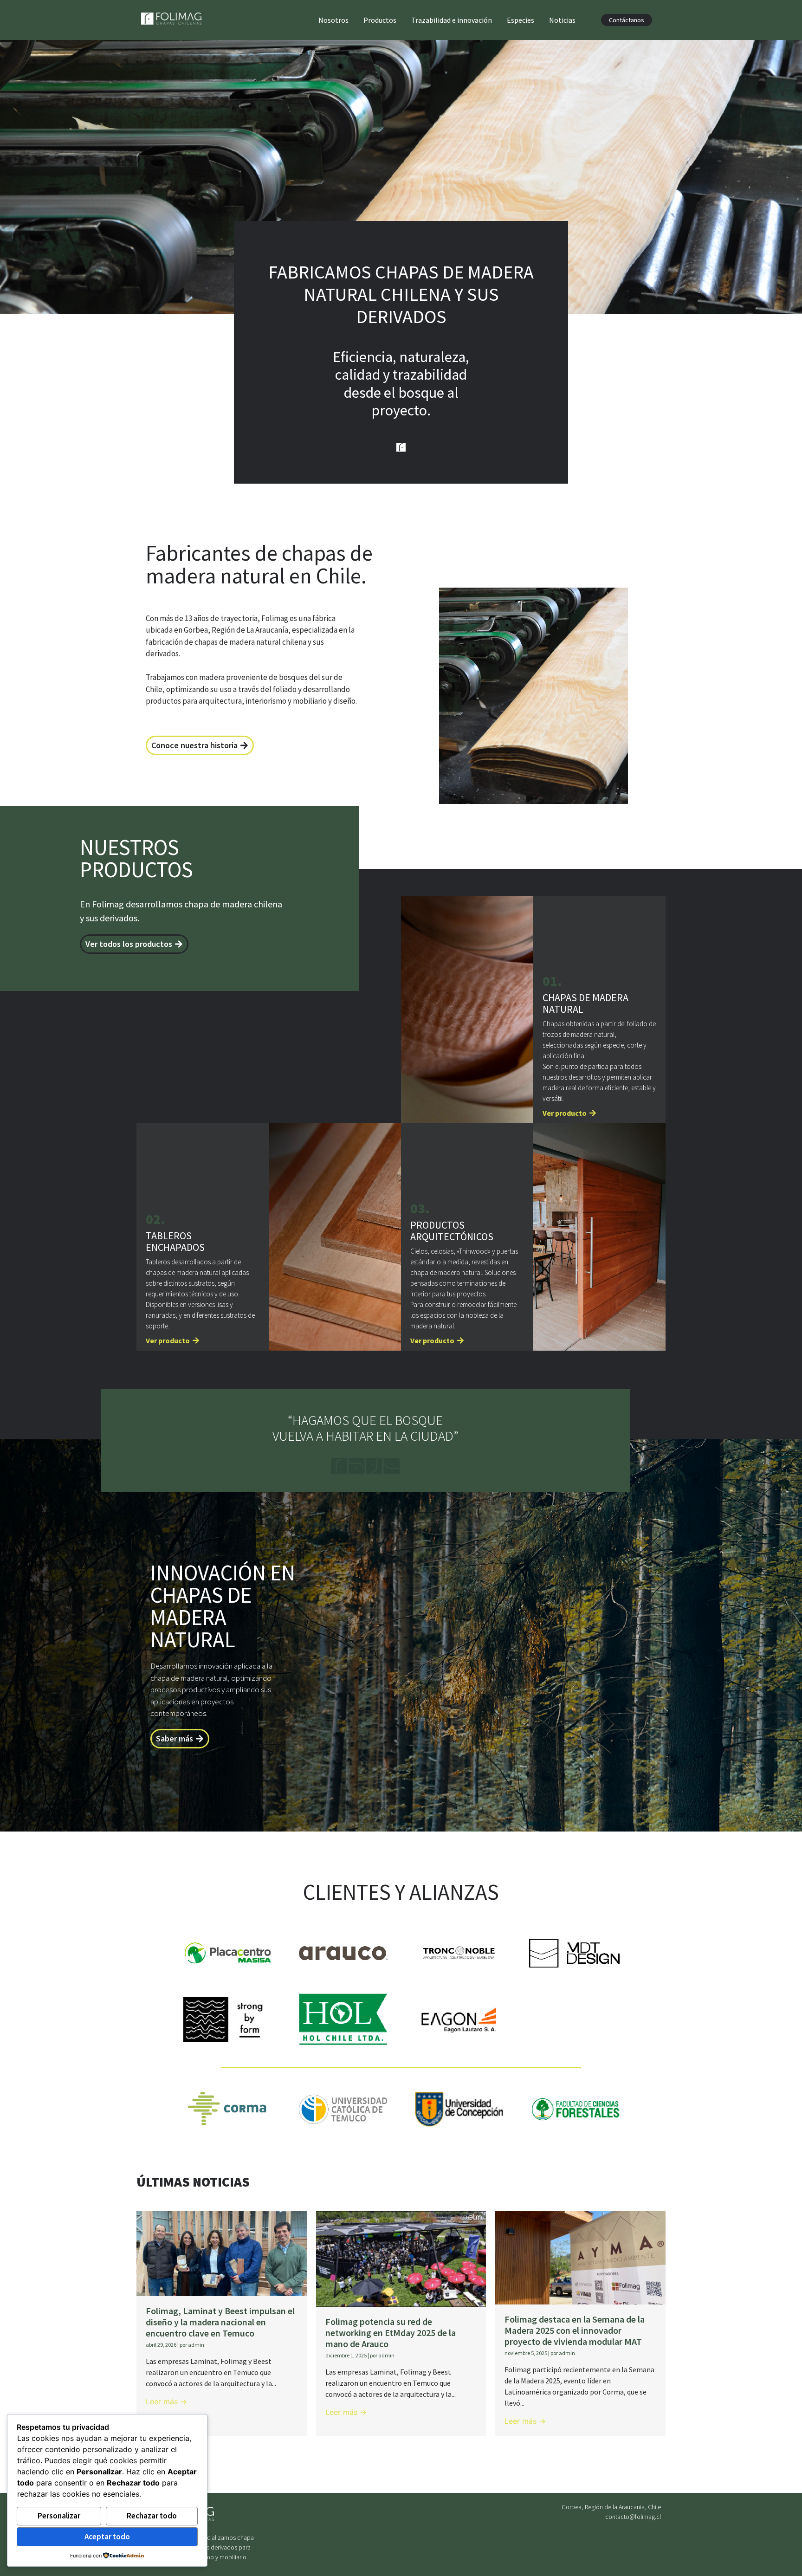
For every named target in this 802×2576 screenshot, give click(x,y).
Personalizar (59, 2516)
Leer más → (166, 2401)
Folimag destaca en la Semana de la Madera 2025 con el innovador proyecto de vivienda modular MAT (575, 2330)
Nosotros (333, 20)
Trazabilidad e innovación (452, 20)
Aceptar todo (107, 2537)
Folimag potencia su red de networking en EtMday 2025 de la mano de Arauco (391, 2333)
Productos (380, 20)
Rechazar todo (152, 2516)
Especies (521, 20)
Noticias (562, 20)
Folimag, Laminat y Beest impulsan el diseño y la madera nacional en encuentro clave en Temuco (220, 2322)
